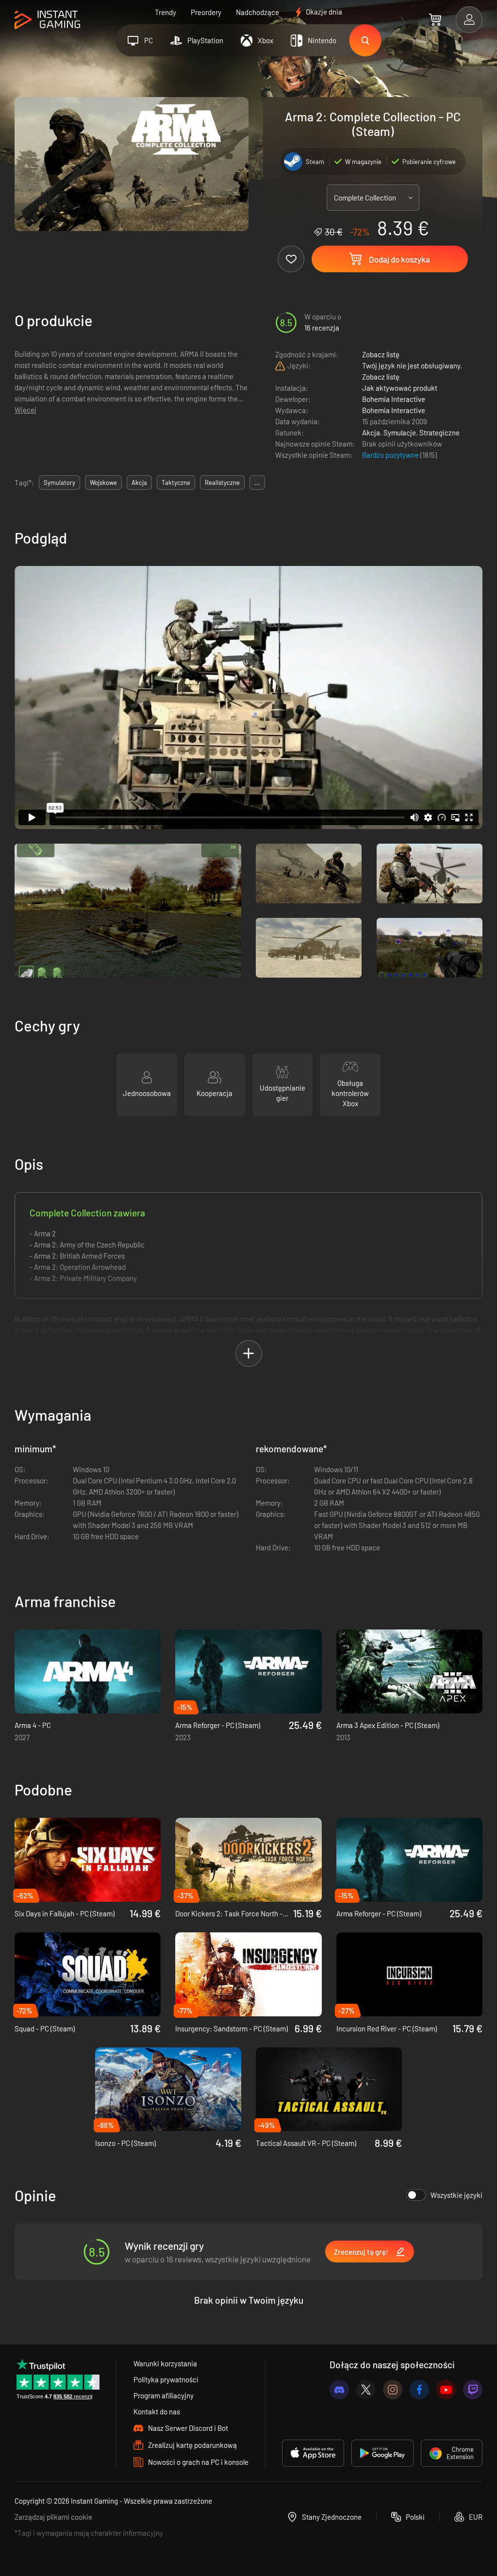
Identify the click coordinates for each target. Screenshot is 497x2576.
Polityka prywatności (166, 2379)
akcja (139, 482)
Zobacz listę (381, 354)
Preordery (206, 12)
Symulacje (400, 432)
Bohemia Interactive (394, 399)
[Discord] (339, 2390)
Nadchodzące (257, 12)
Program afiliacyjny (164, 2395)
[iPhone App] (313, 2453)
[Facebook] (419, 2390)
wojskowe (103, 482)
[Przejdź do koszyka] (435, 19)
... (257, 482)
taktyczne (176, 482)
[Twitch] (473, 2390)
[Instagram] (393, 2390)
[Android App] (382, 2453)
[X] (366, 2390)
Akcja (371, 432)
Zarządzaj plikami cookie (53, 2517)
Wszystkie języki (456, 2195)
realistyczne (222, 482)
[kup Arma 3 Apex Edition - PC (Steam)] (409, 1671)
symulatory (59, 482)
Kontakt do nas (157, 2411)
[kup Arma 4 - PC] (88, 1671)
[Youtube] (446, 2390)
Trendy (166, 12)
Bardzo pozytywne (391, 455)
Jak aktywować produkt (400, 388)
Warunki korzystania (165, 2363)
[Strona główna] (47, 20)
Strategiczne (439, 432)
